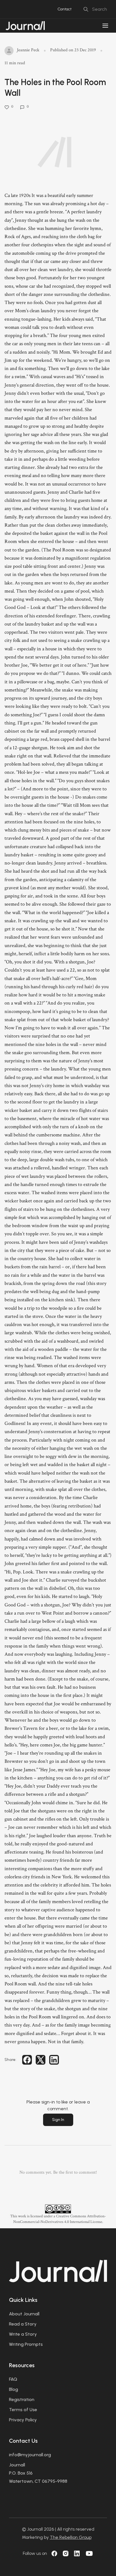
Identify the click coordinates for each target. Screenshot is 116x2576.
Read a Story (23, 2324)
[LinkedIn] (77, 2553)
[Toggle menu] (105, 26)
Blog (14, 2389)
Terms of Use (23, 2410)
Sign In (58, 2120)
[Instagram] (66, 2553)
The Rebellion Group (71, 2537)
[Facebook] (54, 2553)
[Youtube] (89, 2553)
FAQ (13, 2379)
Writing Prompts (26, 2344)
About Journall (24, 2314)
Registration (22, 2399)
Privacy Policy (23, 2420)
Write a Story (23, 2334)
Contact (64, 9)
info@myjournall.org (30, 2455)
